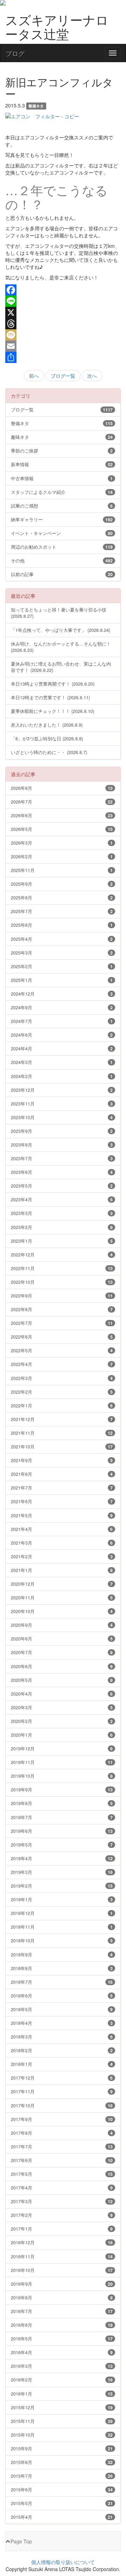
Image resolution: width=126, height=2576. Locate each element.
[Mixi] (63, 335)
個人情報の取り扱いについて (63, 2562)
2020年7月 (62, 1652)
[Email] (63, 346)
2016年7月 (62, 2311)
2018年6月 (62, 1996)
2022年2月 (62, 1392)
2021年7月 (62, 1488)
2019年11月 (62, 1762)
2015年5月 (62, 2503)
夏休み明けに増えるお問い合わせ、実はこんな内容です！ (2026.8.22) (61, 667)
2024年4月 (62, 1048)
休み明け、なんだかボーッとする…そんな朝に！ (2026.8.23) (61, 647)
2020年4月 (62, 1694)
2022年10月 (62, 1282)
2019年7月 (62, 1817)
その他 (62, 560)
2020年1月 (62, 1735)
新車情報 (62, 464)
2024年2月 (62, 1076)
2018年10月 (62, 1940)
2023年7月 (62, 1158)
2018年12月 (62, 1913)
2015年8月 (62, 2462)
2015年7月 (62, 2476)
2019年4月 (62, 1858)
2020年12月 (62, 1584)
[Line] (63, 301)
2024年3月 (62, 1062)
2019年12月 (62, 1748)
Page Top (21, 2541)
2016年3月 (62, 2366)
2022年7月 (62, 1323)
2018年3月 (62, 2037)
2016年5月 (62, 2339)
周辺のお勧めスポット (62, 547)
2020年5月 (62, 1680)
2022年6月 (62, 1337)
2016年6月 (62, 2325)
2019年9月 (62, 1789)
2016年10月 (62, 2270)
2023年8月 (62, 1145)
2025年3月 (62, 953)
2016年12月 (62, 2242)
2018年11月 (62, 1927)
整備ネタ (62, 423)
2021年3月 (62, 1543)
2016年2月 (62, 2380)
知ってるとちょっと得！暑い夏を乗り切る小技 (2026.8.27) (59, 613)
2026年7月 (62, 802)
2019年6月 (62, 1831)
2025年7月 (62, 911)
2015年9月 (62, 2448)
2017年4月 (62, 2188)
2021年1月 (62, 1570)
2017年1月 (62, 2229)
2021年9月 (62, 1460)
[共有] (63, 357)
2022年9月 (62, 1296)
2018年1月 (62, 2064)
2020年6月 (62, 1666)
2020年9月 (62, 1625)
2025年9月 (62, 884)
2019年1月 (62, 1899)
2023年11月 (62, 1104)
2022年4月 (62, 1364)
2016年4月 (62, 2352)
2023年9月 (62, 1131)
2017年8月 (62, 2133)
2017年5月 (62, 2174)
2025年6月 (62, 925)
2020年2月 (62, 1721)
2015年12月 (62, 2407)
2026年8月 (62, 788)
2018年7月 (62, 1982)
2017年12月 (62, 2078)
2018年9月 (62, 1954)
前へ (34, 376)
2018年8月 (62, 1968)
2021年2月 (62, 1556)
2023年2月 (62, 1227)
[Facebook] (63, 290)
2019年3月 (62, 1872)
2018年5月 (62, 2009)
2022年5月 (62, 1350)
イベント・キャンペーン (62, 533)
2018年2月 (62, 2050)
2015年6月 (62, 2489)
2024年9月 (62, 1007)
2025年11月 (62, 870)
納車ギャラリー (62, 519)
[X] (63, 312)
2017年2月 (62, 2215)
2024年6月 (62, 1035)
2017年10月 (62, 2105)
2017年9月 (62, 2119)
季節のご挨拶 (62, 451)
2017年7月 (62, 2146)
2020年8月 (62, 1639)
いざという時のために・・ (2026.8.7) (49, 752)
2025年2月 (62, 966)
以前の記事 (62, 574)
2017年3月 (62, 2201)
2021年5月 (62, 1515)
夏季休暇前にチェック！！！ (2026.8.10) (52, 711)
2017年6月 (62, 2160)
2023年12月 (62, 1090)
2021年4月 (62, 1529)
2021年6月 (62, 1501)
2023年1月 (62, 1241)
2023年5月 (62, 1186)
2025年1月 (62, 980)
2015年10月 (62, 2435)
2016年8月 (62, 2297)
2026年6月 (62, 815)
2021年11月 (62, 1433)
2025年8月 (62, 897)
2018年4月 (62, 2023)
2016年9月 (62, 2284)
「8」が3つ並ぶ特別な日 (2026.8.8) (47, 738)
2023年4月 (62, 1199)
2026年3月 (62, 843)
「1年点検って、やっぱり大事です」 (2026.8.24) (61, 630)
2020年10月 (62, 1611)
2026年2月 (62, 856)
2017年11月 (62, 2091)
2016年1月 (62, 2394)
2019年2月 (62, 1886)
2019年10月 (62, 1776)
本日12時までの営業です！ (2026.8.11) (50, 697)
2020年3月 (62, 1707)
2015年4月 (62, 2517)
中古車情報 (62, 478)
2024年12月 (62, 994)
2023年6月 (62, 1172)
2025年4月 (62, 939)
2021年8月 (62, 1474)
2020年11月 (62, 1597)
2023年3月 (62, 1213)
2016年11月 (62, 2256)
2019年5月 (62, 1845)
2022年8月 (62, 1309)
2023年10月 (62, 1117)
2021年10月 (62, 1446)
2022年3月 (62, 1378)
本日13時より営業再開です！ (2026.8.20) (53, 684)
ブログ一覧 (63, 376)
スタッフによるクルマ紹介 (62, 492)
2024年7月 (62, 1021)
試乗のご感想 (62, 506)
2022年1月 (62, 1405)
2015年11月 (62, 2421)
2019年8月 (62, 1803)
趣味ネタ (62, 437)
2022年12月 (62, 1254)
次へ (92, 376)
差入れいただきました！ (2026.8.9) (47, 725)
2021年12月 (62, 1419)
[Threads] (63, 324)
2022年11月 (62, 1268)
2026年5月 (62, 829)
